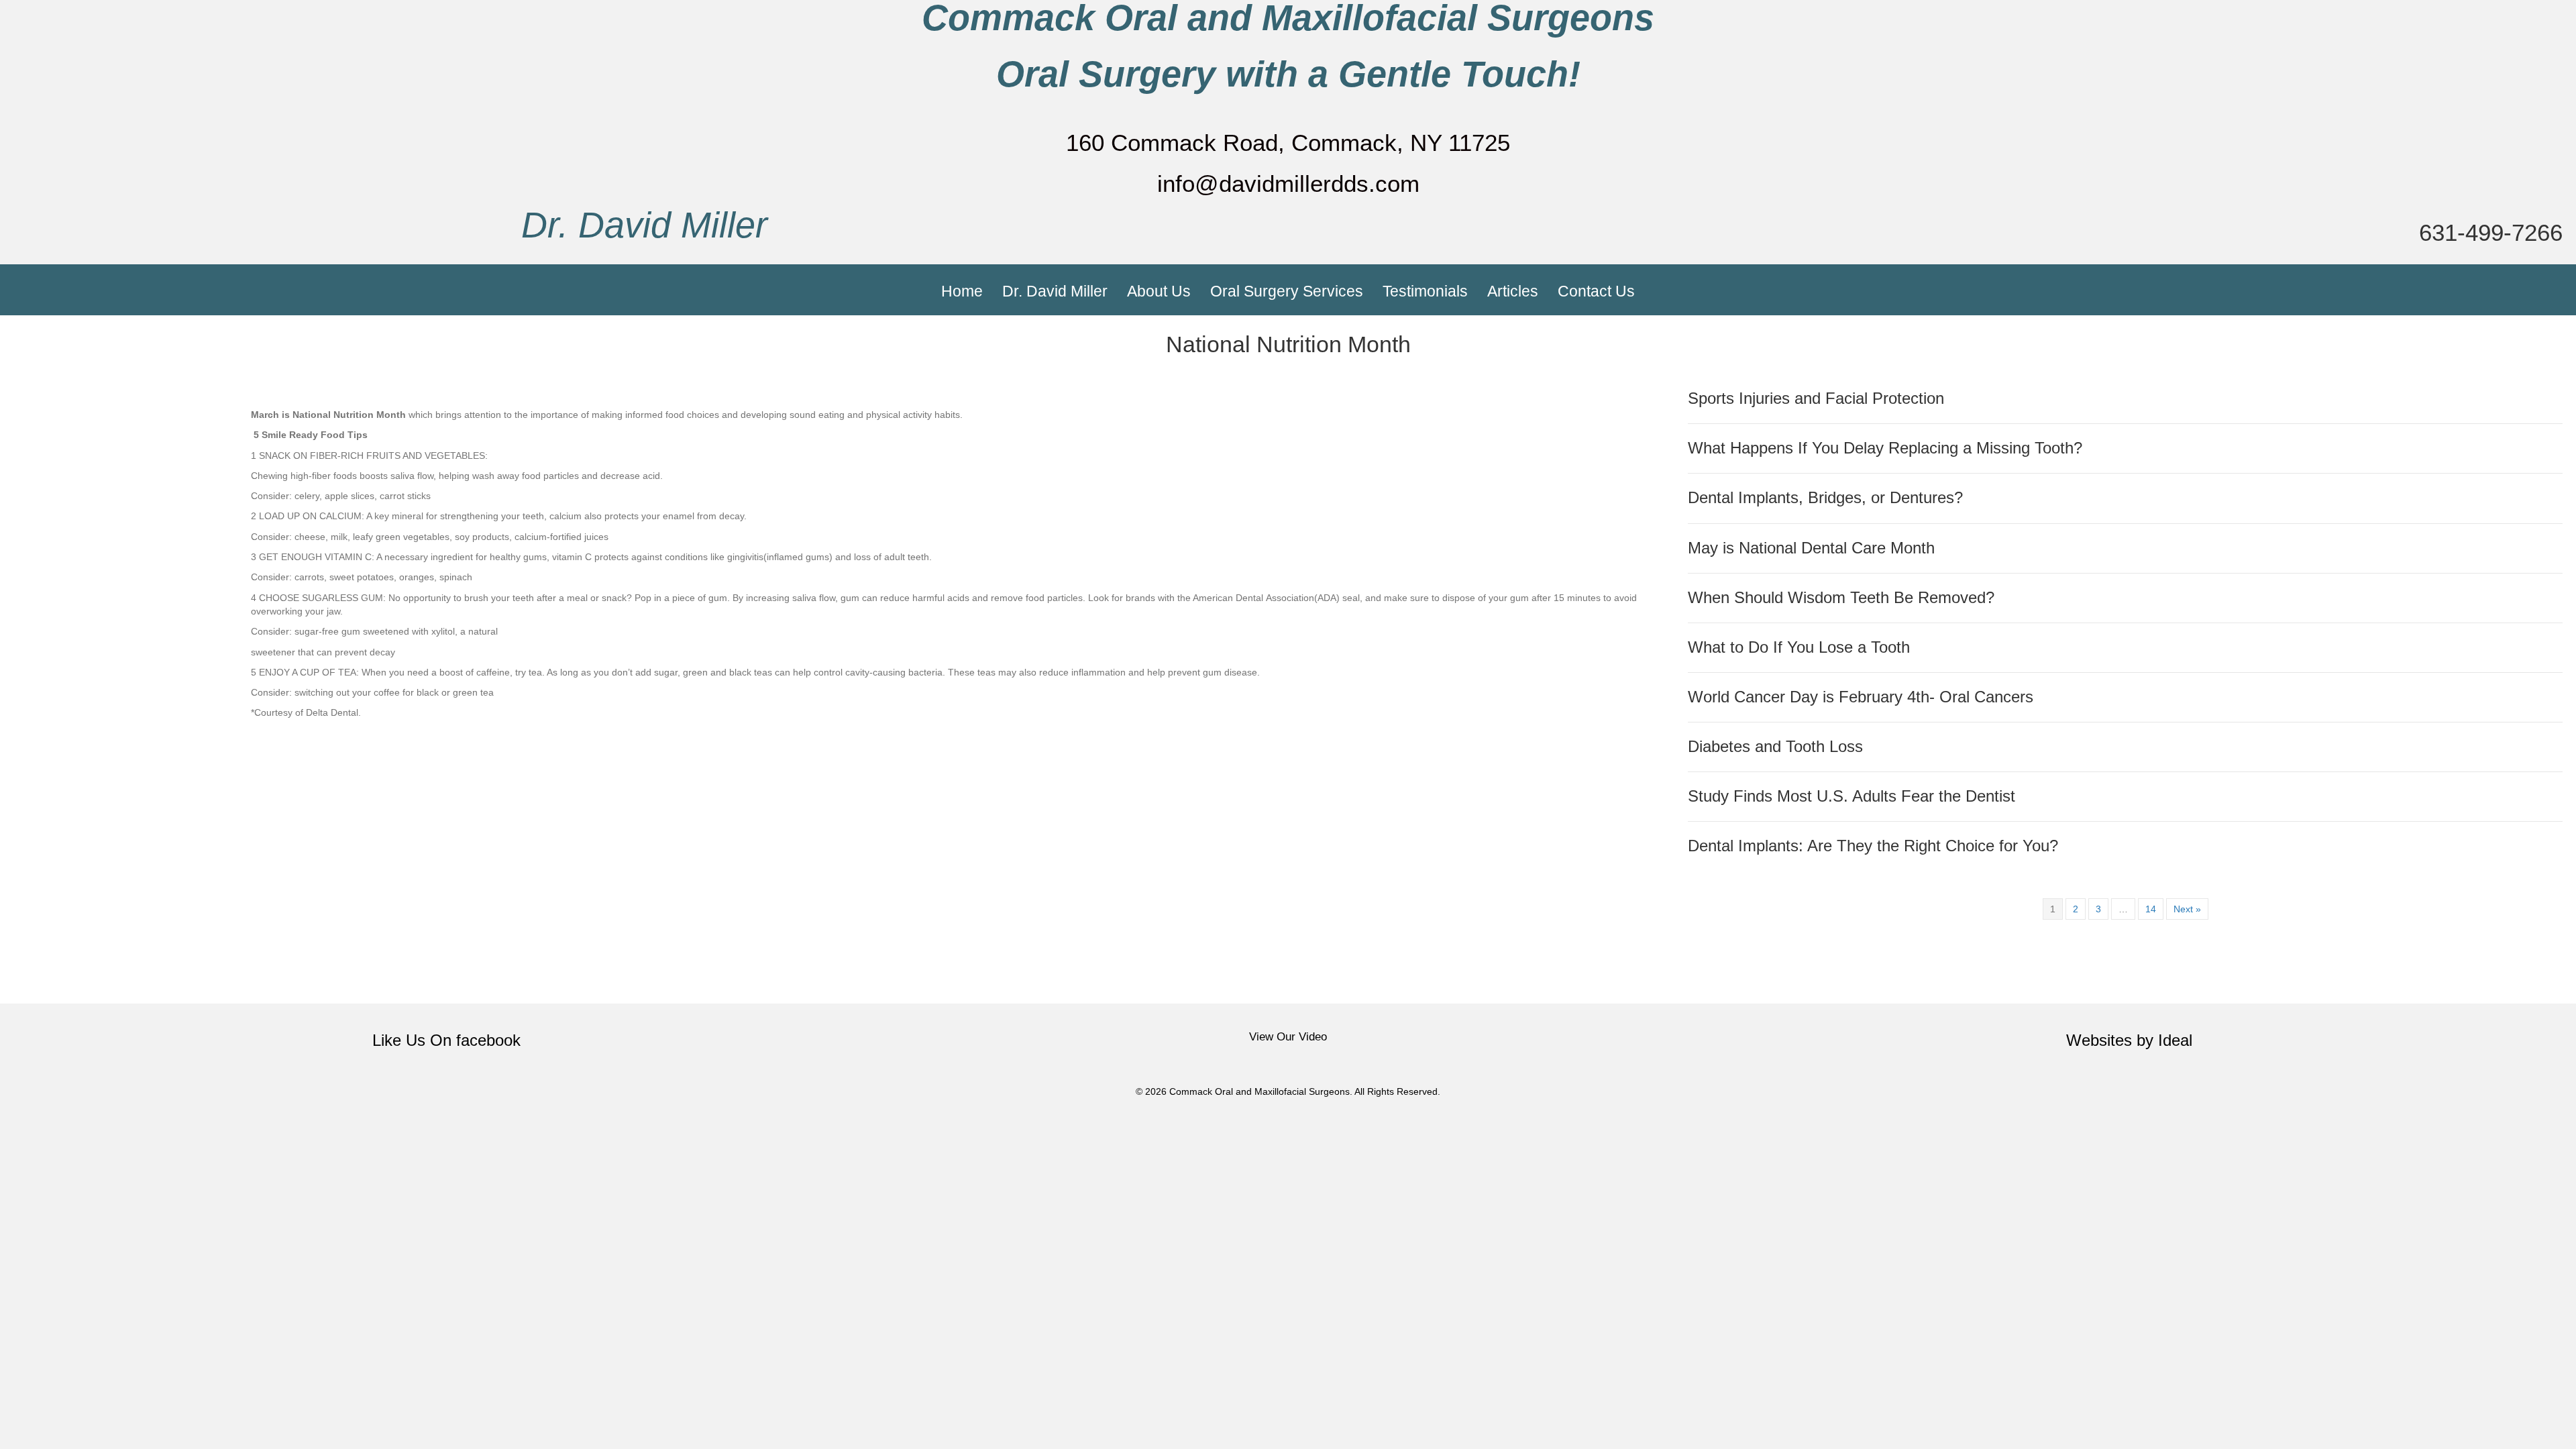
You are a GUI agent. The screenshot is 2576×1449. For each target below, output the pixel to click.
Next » (2187, 909)
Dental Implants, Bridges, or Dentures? (1825, 498)
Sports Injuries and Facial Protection (1816, 398)
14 (2151, 909)
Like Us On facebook (446, 1040)
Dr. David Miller (644, 225)
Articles (1513, 291)
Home (962, 291)
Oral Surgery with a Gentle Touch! (1288, 74)
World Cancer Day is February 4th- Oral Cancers (1861, 697)
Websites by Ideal (2129, 1040)
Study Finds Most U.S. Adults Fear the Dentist (1851, 796)
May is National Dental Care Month (1811, 548)
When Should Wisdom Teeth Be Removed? (1841, 598)
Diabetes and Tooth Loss (1775, 747)
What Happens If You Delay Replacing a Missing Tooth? (1885, 448)
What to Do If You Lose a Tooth (1799, 647)
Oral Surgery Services (1287, 291)
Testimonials (1425, 291)
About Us (1159, 291)
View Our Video (1288, 1037)
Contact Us (1596, 291)
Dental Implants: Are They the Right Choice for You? (1873, 846)
